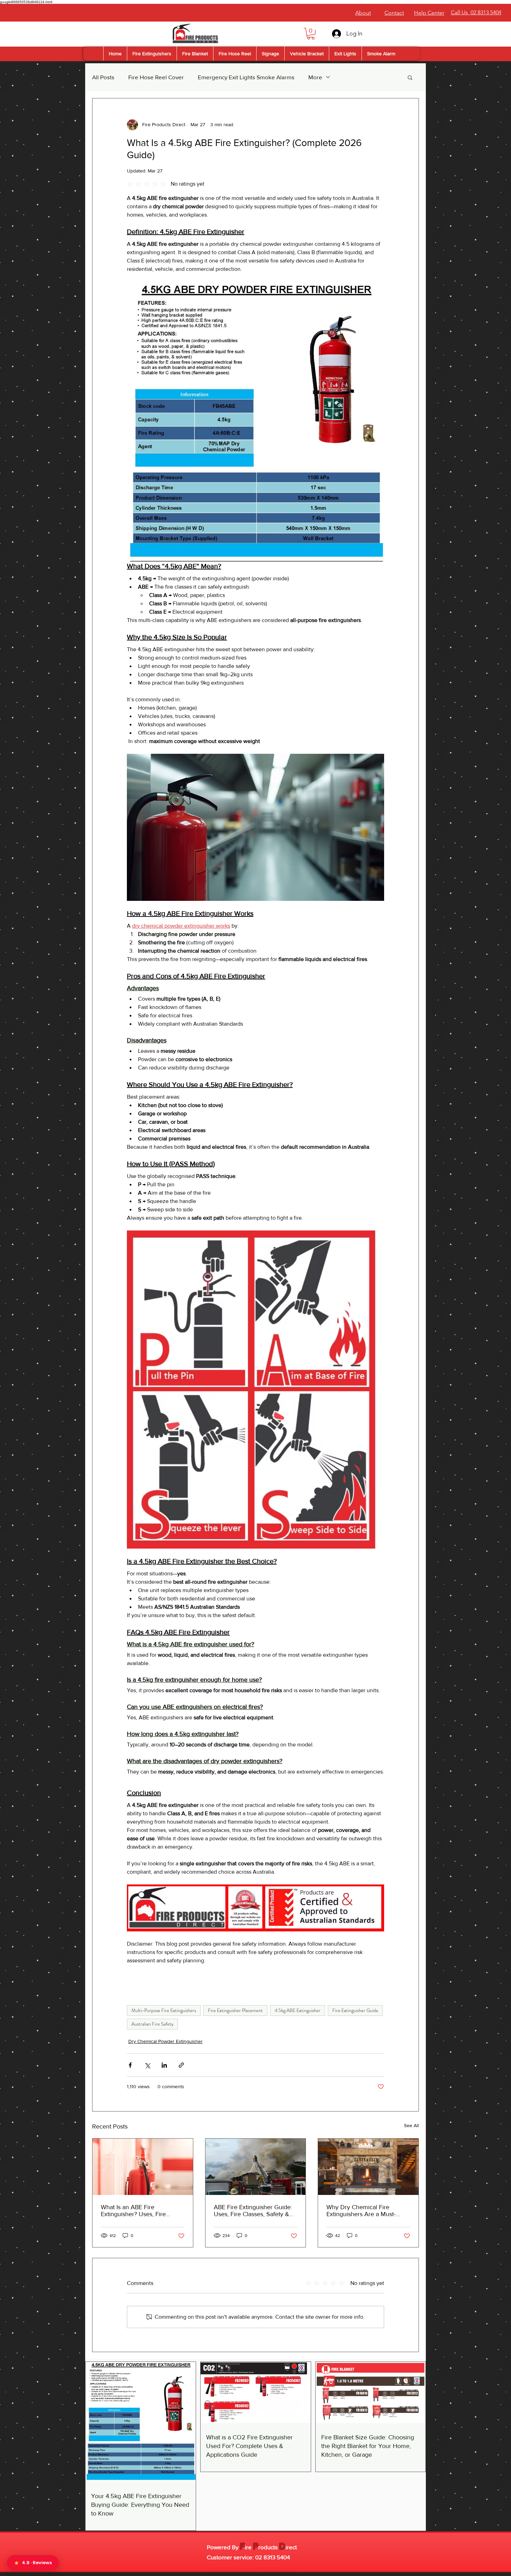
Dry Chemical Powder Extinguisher (165, 2041)
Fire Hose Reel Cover (156, 77)
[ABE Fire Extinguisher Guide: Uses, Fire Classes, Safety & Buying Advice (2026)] (256, 2167)
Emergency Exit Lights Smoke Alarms (246, 77)
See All (411, 2125)
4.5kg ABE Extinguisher (298, 2010)
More (315, 77)
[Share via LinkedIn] (164, 2065)
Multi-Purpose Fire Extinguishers (164, 2010)
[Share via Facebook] (130, 2065)
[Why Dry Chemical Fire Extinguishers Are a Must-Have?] (368, 2167)
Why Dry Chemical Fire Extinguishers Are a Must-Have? (361, 2211)
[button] (311, 34)
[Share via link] (181, 2065)
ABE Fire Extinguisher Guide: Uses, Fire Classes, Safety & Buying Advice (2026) (253, 2211)
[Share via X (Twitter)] (147, 2065)
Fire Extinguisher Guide (355, 2010)
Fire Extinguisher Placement (235, 2010)
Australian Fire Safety (152, 2024)
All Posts (103, 77)
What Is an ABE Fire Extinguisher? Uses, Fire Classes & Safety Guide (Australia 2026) (133, 2211)
